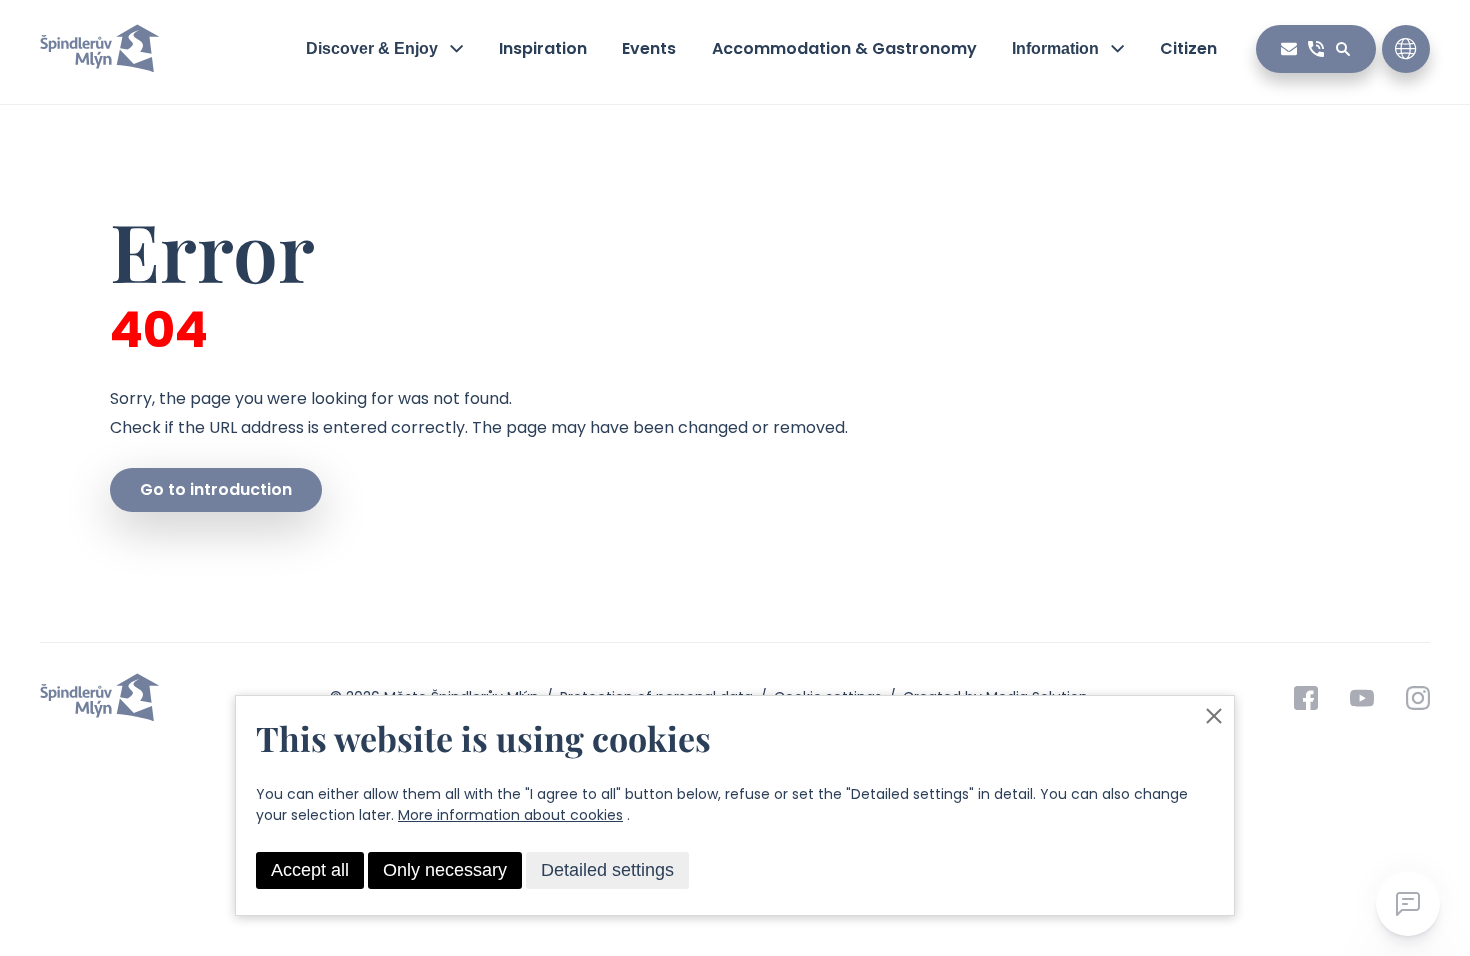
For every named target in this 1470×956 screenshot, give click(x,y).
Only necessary (445, 870)
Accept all (310, 870)
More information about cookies (510, 815)
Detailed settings (607, 870)
